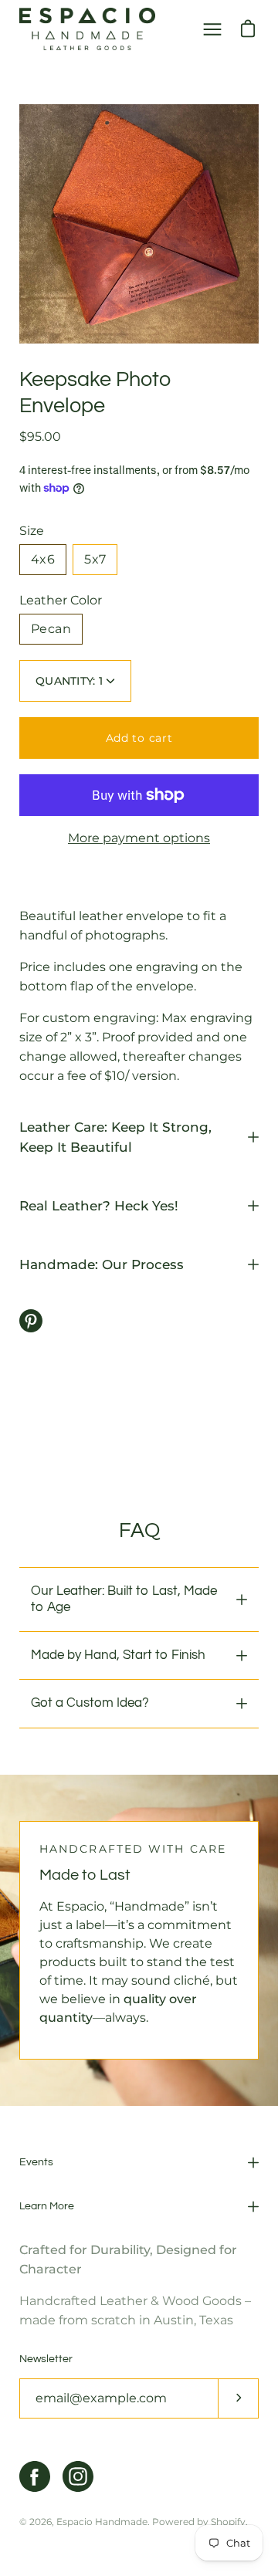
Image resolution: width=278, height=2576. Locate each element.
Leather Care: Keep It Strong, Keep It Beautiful (115, 1137)
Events (36, 2162)
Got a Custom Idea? (90, 1703)
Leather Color (61, 600)
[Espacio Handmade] (87, 29)
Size (32, 531)
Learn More (47, 2206)
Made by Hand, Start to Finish (118, 1655)
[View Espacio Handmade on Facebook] (35, 2476)
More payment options (139, 838)
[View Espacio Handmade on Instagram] (78, 2476)
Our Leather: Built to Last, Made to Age (124, 1599)
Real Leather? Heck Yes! (99, 1206)
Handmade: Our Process (102, 1264)
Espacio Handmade (102, 2522)
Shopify (228, 2522)
